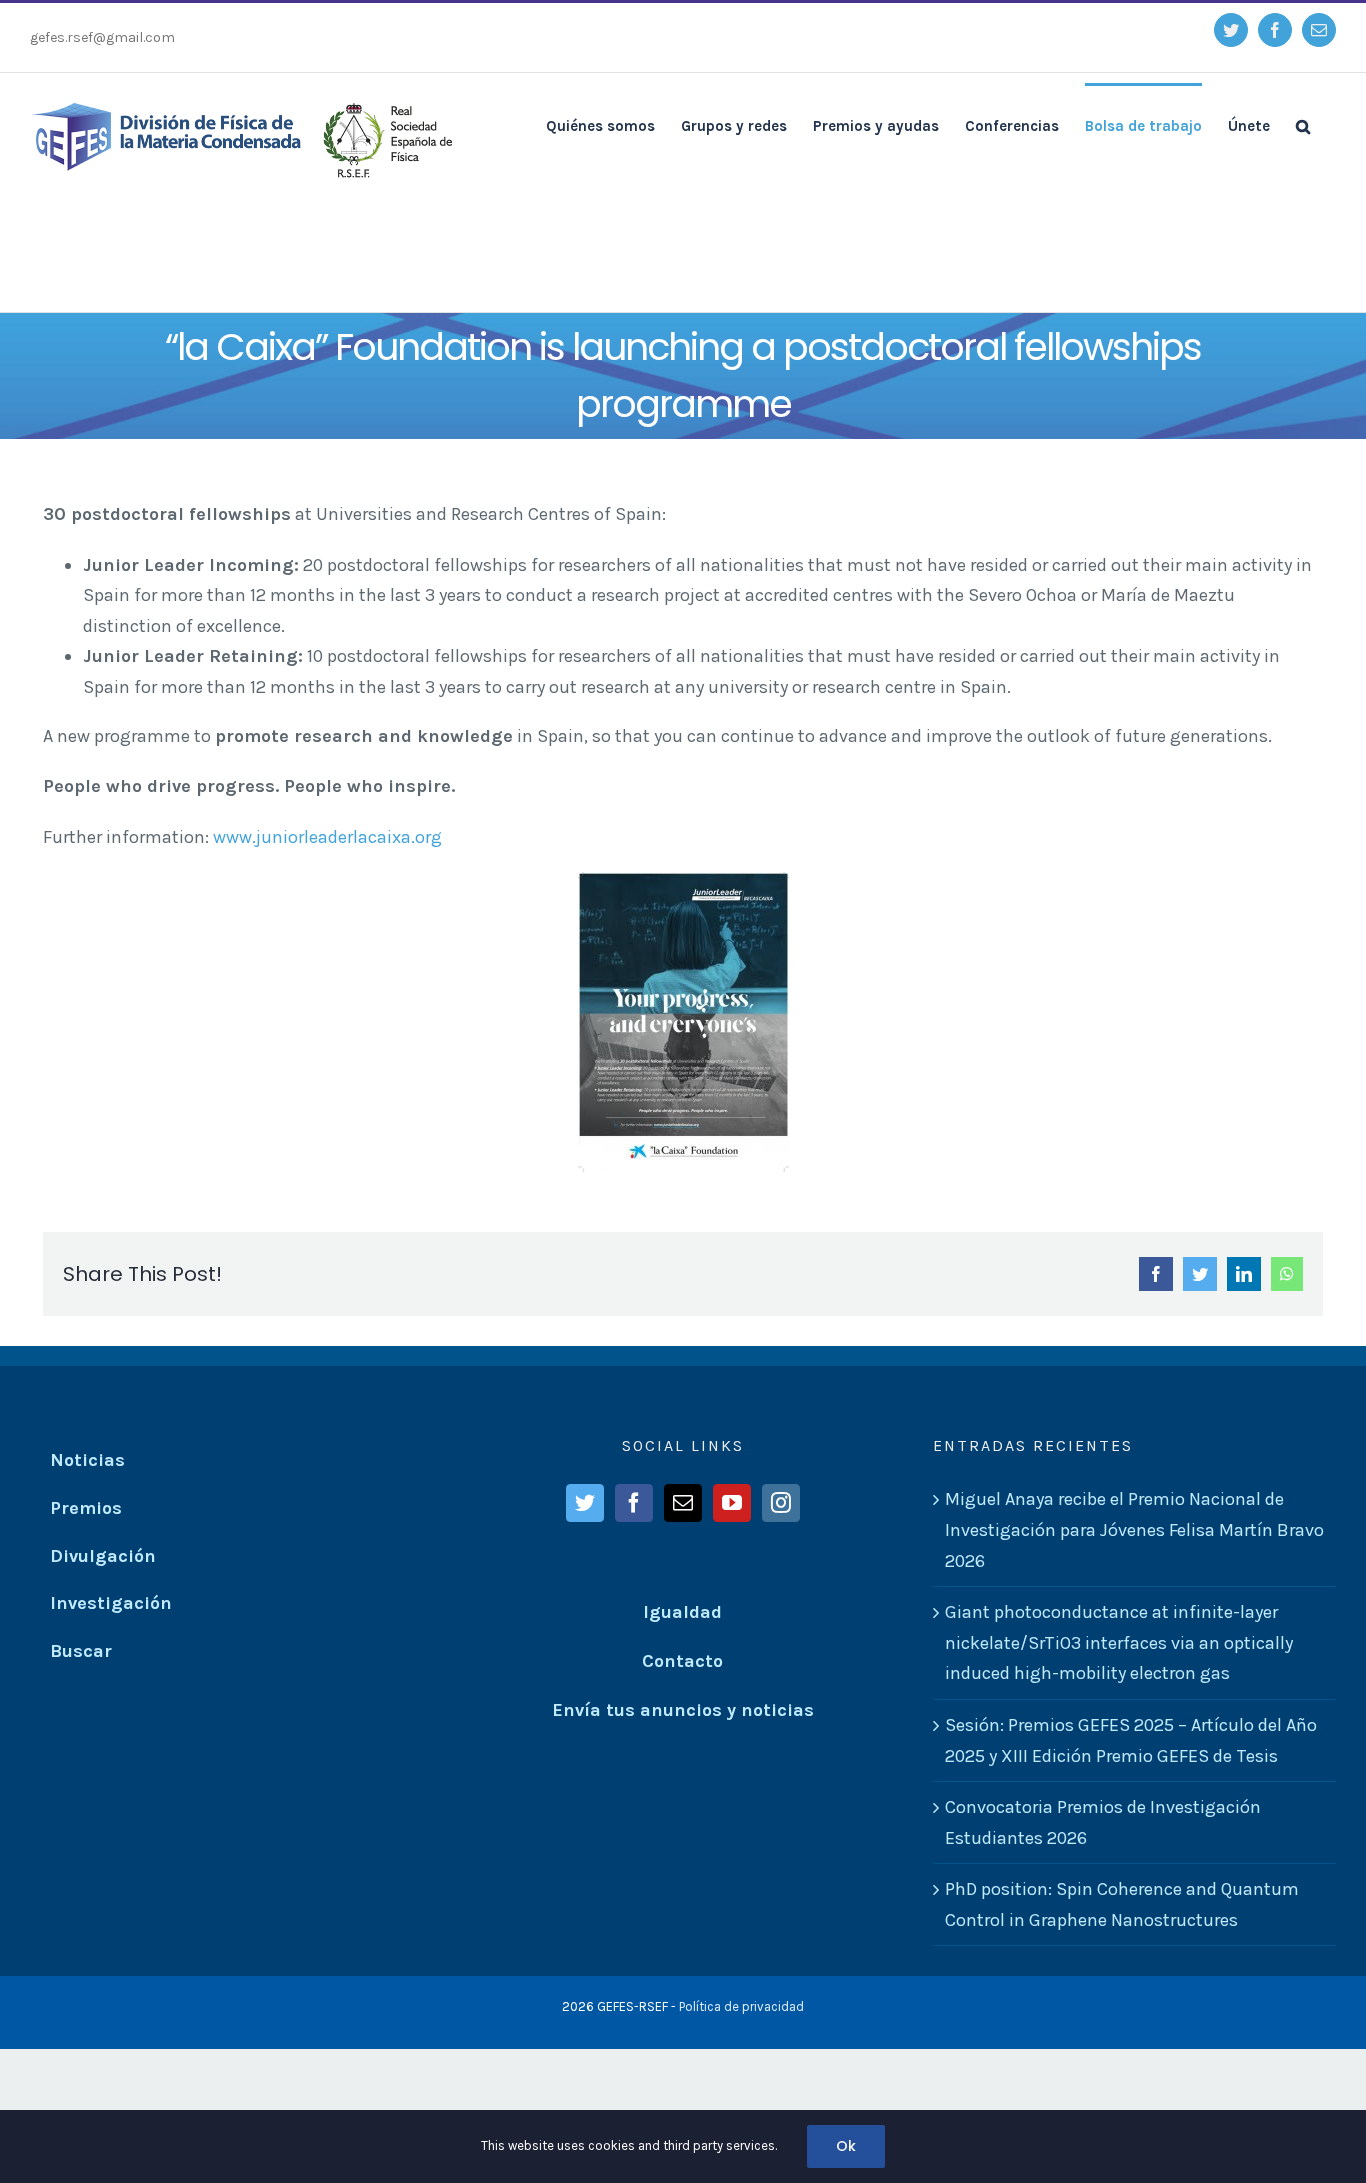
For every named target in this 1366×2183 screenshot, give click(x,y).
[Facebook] (634, 1503)
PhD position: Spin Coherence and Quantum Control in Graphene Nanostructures (1122, 1904)
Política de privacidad (741, 2006)
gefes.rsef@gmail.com (102, 37)
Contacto (682, 1661)
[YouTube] (732, 1503)
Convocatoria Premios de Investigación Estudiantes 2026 (1103, 1822)
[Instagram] (781, 1503)
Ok (846, 2146)
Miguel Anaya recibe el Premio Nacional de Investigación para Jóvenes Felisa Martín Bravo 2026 (1134, 1529)
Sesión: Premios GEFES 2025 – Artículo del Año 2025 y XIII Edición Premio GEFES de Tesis (1131, 1740)
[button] (1303, 125)
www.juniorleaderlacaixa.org (327, 837)
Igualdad (682, 1612)
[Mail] (683, 1503)
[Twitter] (585, 1503)
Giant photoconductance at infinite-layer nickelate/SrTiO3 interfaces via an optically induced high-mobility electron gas (1119, 1642)
